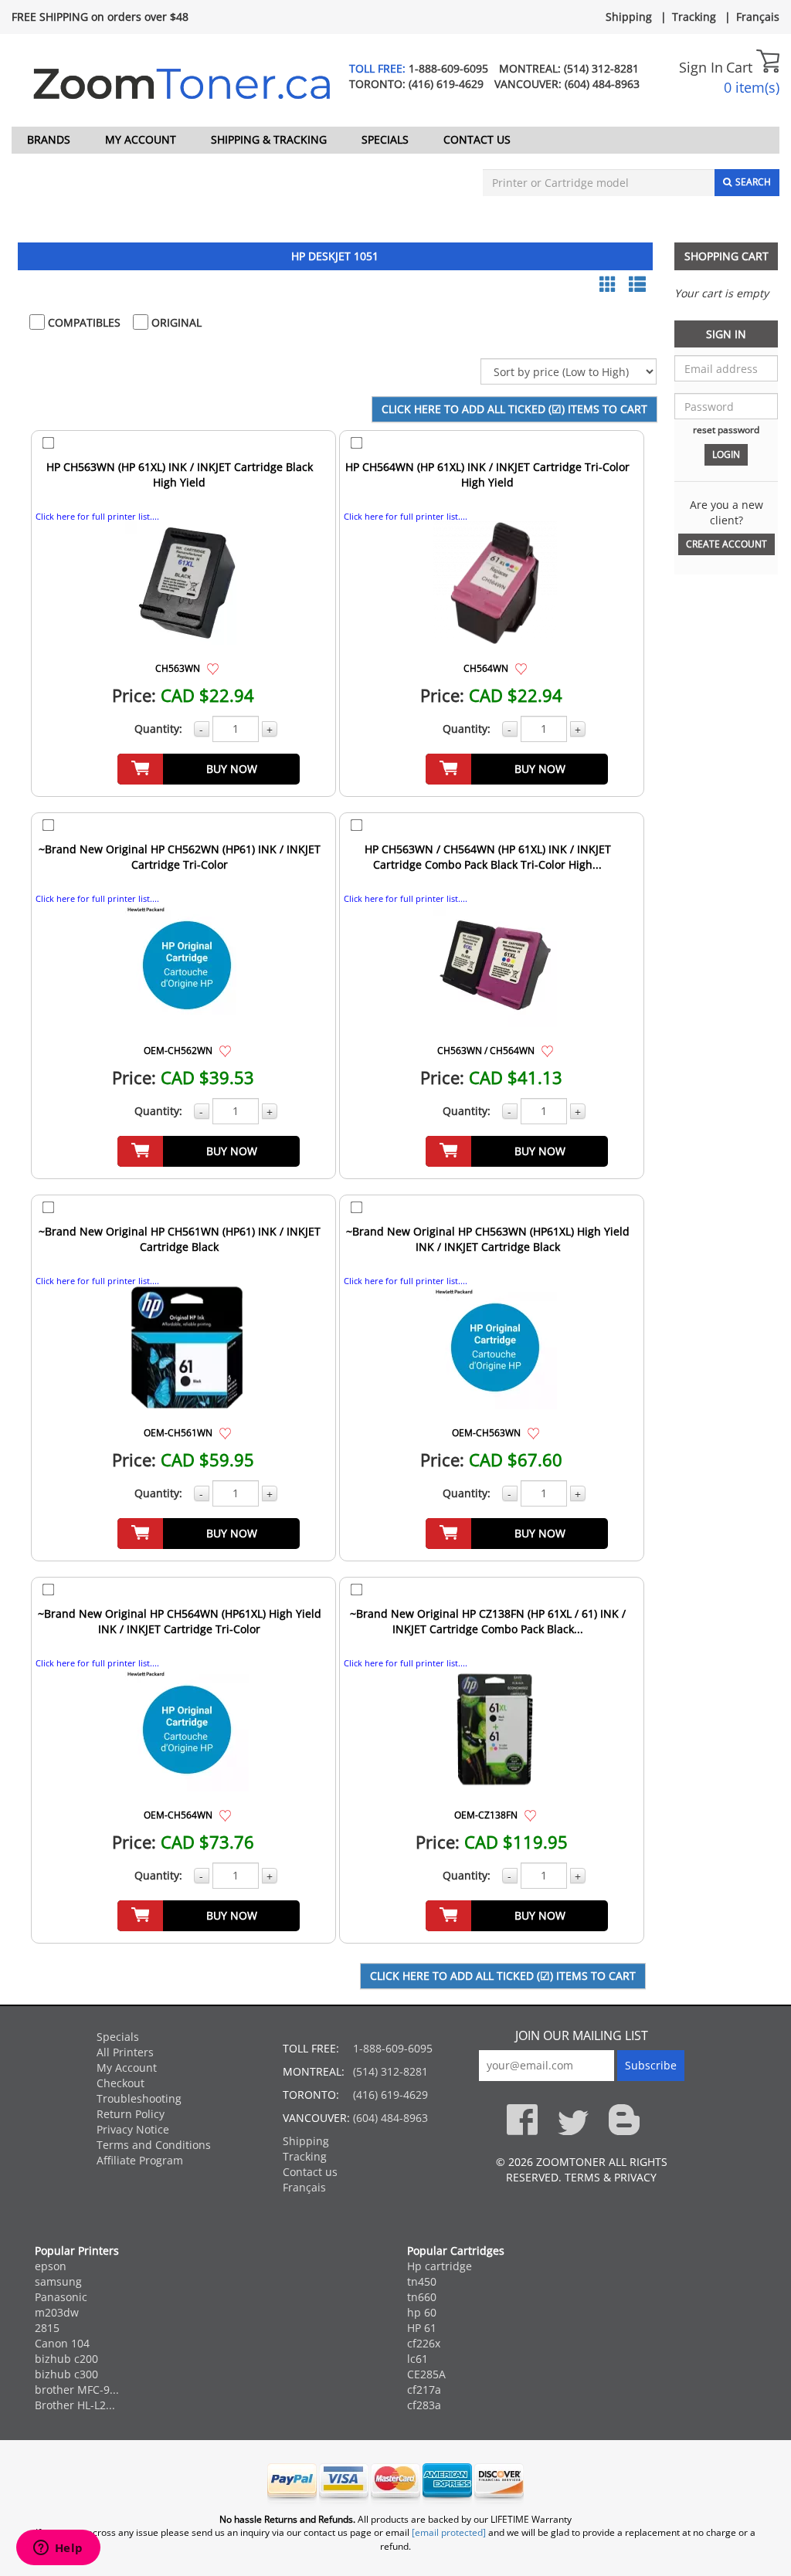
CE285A (426, 2374)
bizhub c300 (66, 2374)
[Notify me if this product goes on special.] (213, 668)
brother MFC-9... (77, 2390)
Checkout (121, 2083)
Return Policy (131, 2114)
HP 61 (422, 2328)
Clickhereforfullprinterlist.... (97, 516)
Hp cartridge (440, 2266)
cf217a (424, 2390)
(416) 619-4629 (446, 84)
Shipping (629, 17)
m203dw (57, 2312)
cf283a (424, 2405)
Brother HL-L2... (75, 2405)
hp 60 (422, 2312)
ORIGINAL (175, 322)
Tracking (694, 17)
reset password (726, 429)
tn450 (422, 2281)
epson (51, 2266)
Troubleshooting (139, 2098)
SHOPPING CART (726, 256)
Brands (49, 139)
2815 (47, 2328)
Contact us (477, 139)
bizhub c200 (66, 2359)
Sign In (701, 67)
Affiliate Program (140, 2160)
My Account (141, 139)
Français (758, 17)
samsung (58, 2281)
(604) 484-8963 (602, 84)
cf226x (424, 2343)
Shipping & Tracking (269, 139)
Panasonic (61, 2297)
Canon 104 (62, 2343)
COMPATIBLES (83, 322)
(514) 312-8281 (601, 68)
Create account (726, 544)
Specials (385, 139)
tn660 (422, 2297)
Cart (741, 67)
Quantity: (158, 729)
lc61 (418, 2359)
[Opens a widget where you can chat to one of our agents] (58, 2549)
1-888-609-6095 (448, 68)
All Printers (125, 2052)
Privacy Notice (133, 2129)
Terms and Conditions (154, 2145)
